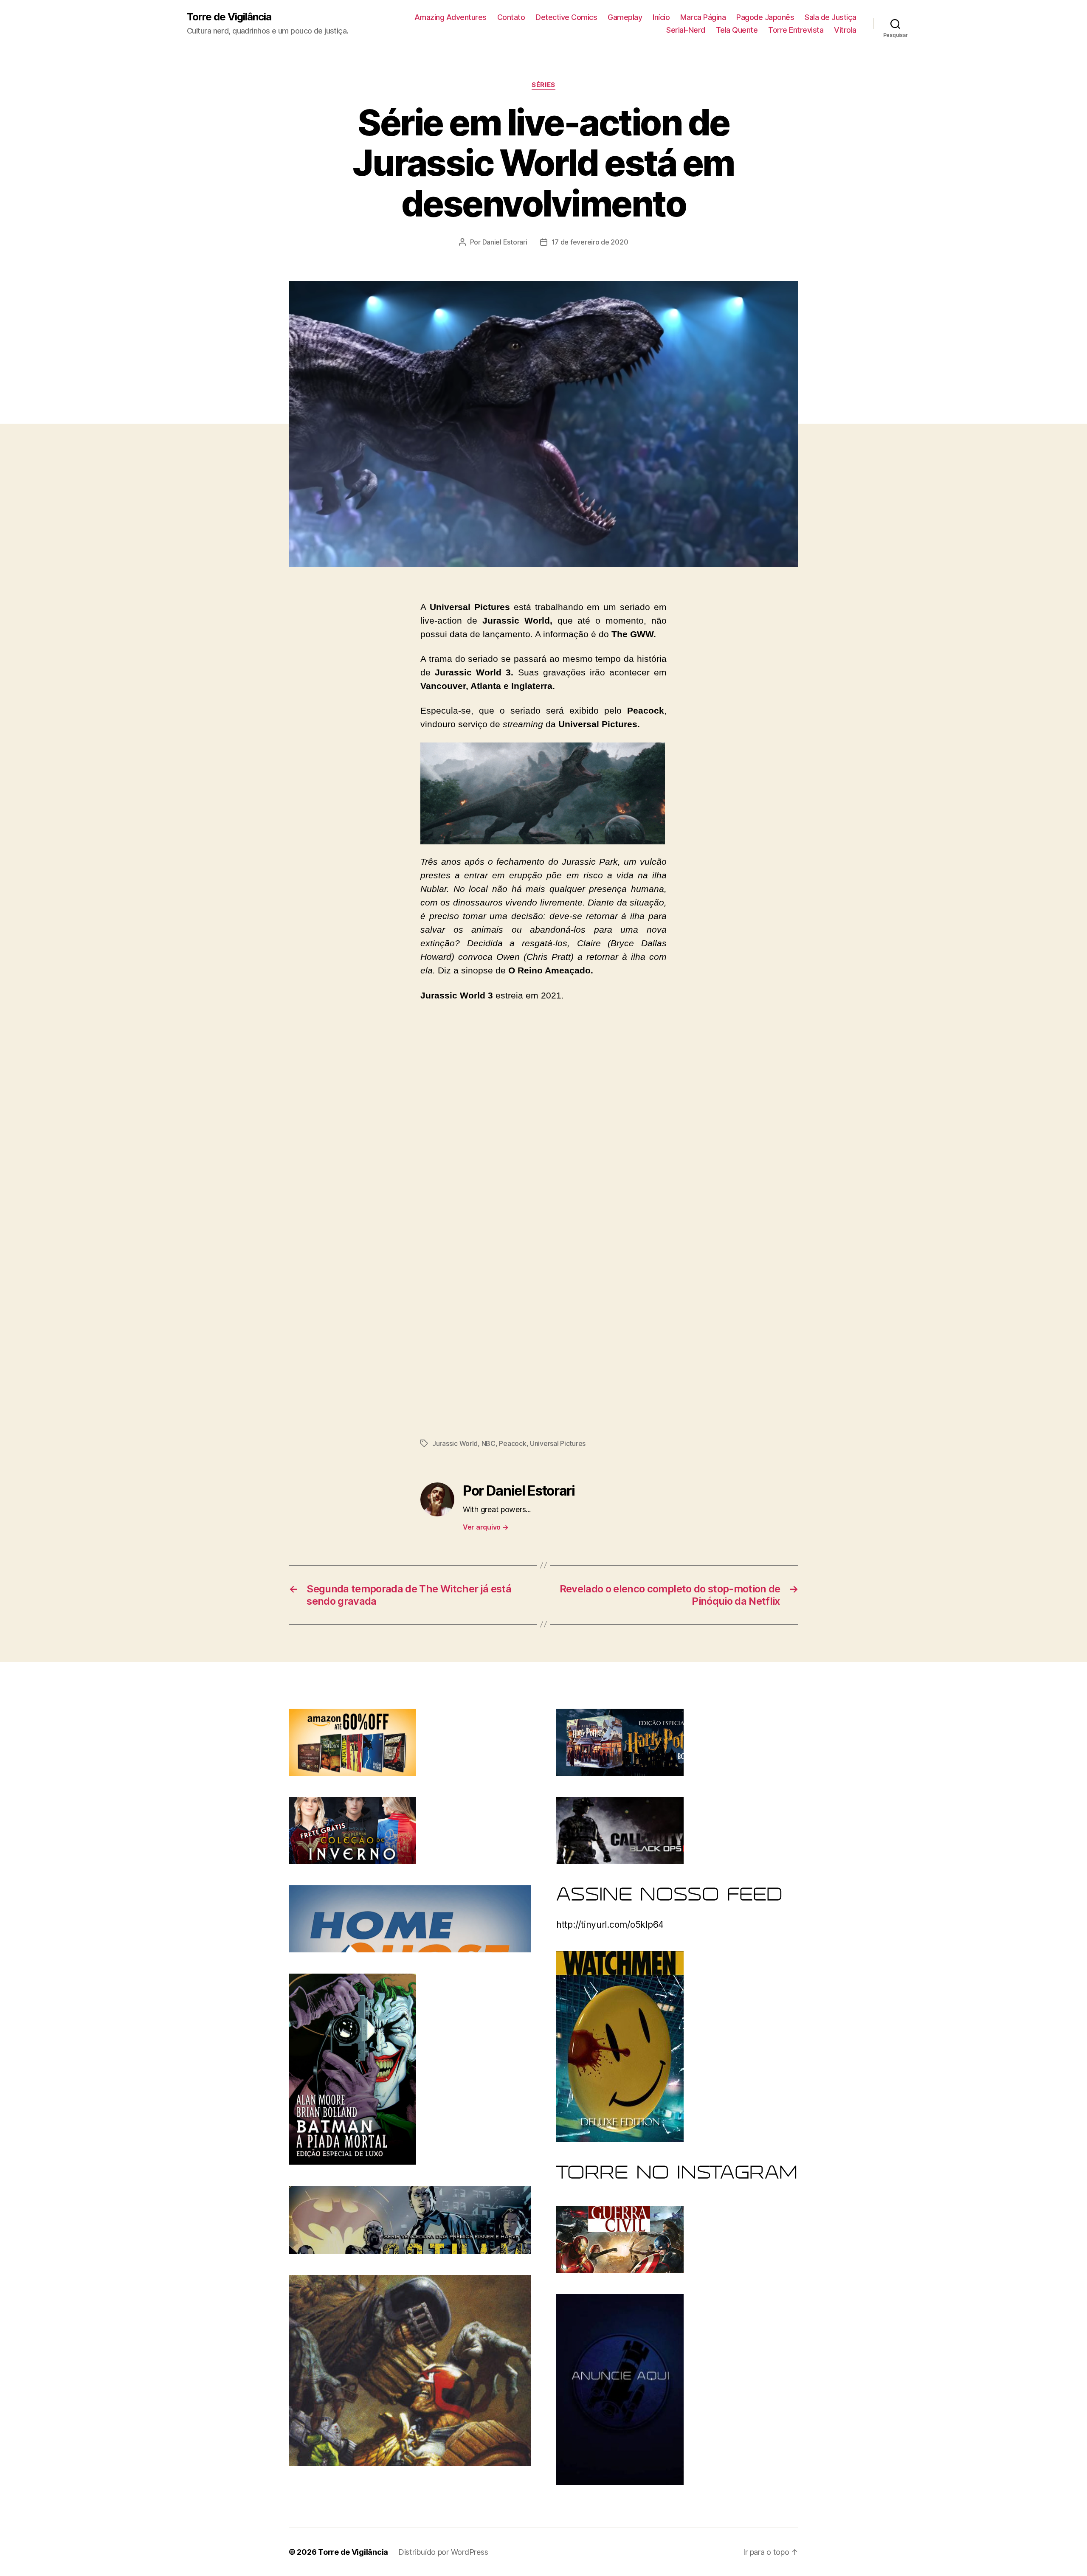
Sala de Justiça (831, 17)
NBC (489, 1443)
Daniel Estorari (505, 242)
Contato (511, 17)
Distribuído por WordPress (443, 2552)
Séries (543, 85)
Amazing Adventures (451, 17)
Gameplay (625, 17)
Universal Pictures (558, 1443)
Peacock (513, 1443)
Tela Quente (737, 30)
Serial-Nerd (686, 30)
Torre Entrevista (796, 30)
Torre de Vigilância (229, 17)
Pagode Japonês (765, 17)
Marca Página (703, 17)
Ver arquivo (486, 1527)
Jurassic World (455, 1443)
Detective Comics (566, 17)
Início (661, 17)
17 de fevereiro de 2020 (590, 242)
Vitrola (845, 30)
